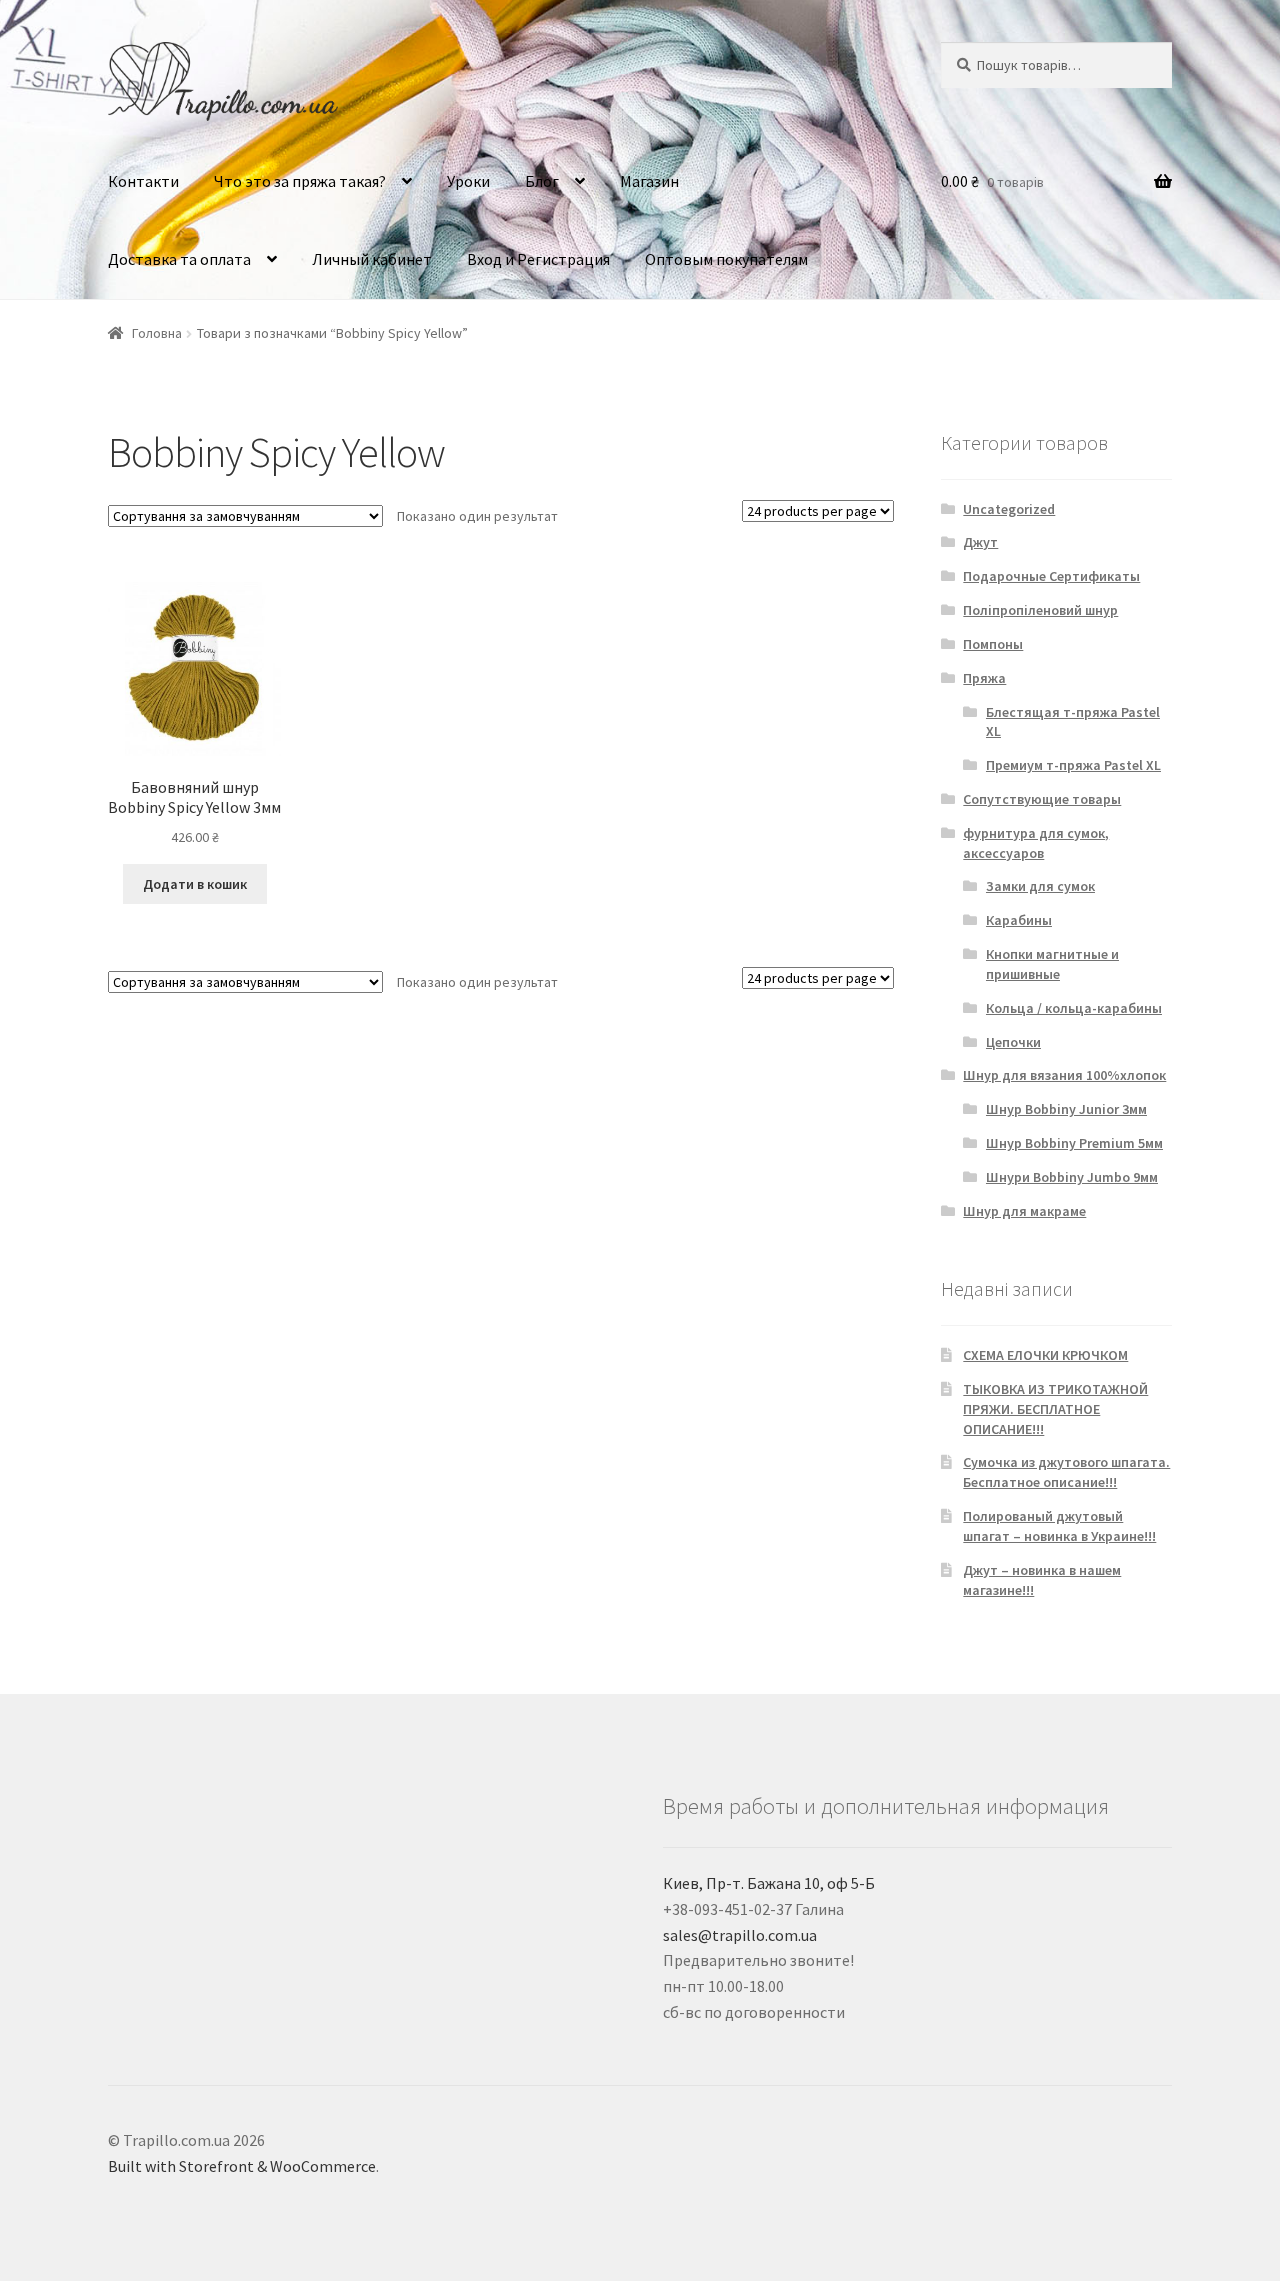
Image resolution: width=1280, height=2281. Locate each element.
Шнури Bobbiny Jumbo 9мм (1072, 1177)
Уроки (468, 181)
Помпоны (993, 644)
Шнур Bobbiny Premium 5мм (1074, 1143)
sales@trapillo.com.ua (740, 1935)
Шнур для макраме (1024, 1211)
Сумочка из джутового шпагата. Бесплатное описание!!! (1066, 1472)
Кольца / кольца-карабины (1074, 1008)
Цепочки (1013, 1042)
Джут (980, 542)
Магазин (649, 181)
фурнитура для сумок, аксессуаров (1036, 843)
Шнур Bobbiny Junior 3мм (1066, 1109)
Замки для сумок (1040, 886)
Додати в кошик (195, 884)
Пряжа (984, 678)
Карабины (1019, 920)
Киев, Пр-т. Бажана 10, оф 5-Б (769, 1883)
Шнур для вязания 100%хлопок (1064, 1075)
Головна (157, 333)
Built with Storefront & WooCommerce (242, 2166)
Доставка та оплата (179, 259)
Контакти (143, 181)
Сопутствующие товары (1042, 799)
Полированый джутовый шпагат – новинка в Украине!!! (1059, 1526)
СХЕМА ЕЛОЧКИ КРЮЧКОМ (1045, 1355)
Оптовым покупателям (726, 259)
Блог (542, 181)
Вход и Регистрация (538, 259)
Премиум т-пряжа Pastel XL (1073, 765)
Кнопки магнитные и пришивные (1052, 964)
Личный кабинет (372, 259)
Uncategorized (1009, 509)
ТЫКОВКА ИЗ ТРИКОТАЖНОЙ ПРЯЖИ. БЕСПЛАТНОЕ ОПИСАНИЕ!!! (1055, 1409)
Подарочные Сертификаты (1051, 576)
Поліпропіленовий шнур (1040, 610)
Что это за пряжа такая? (300, 181)
